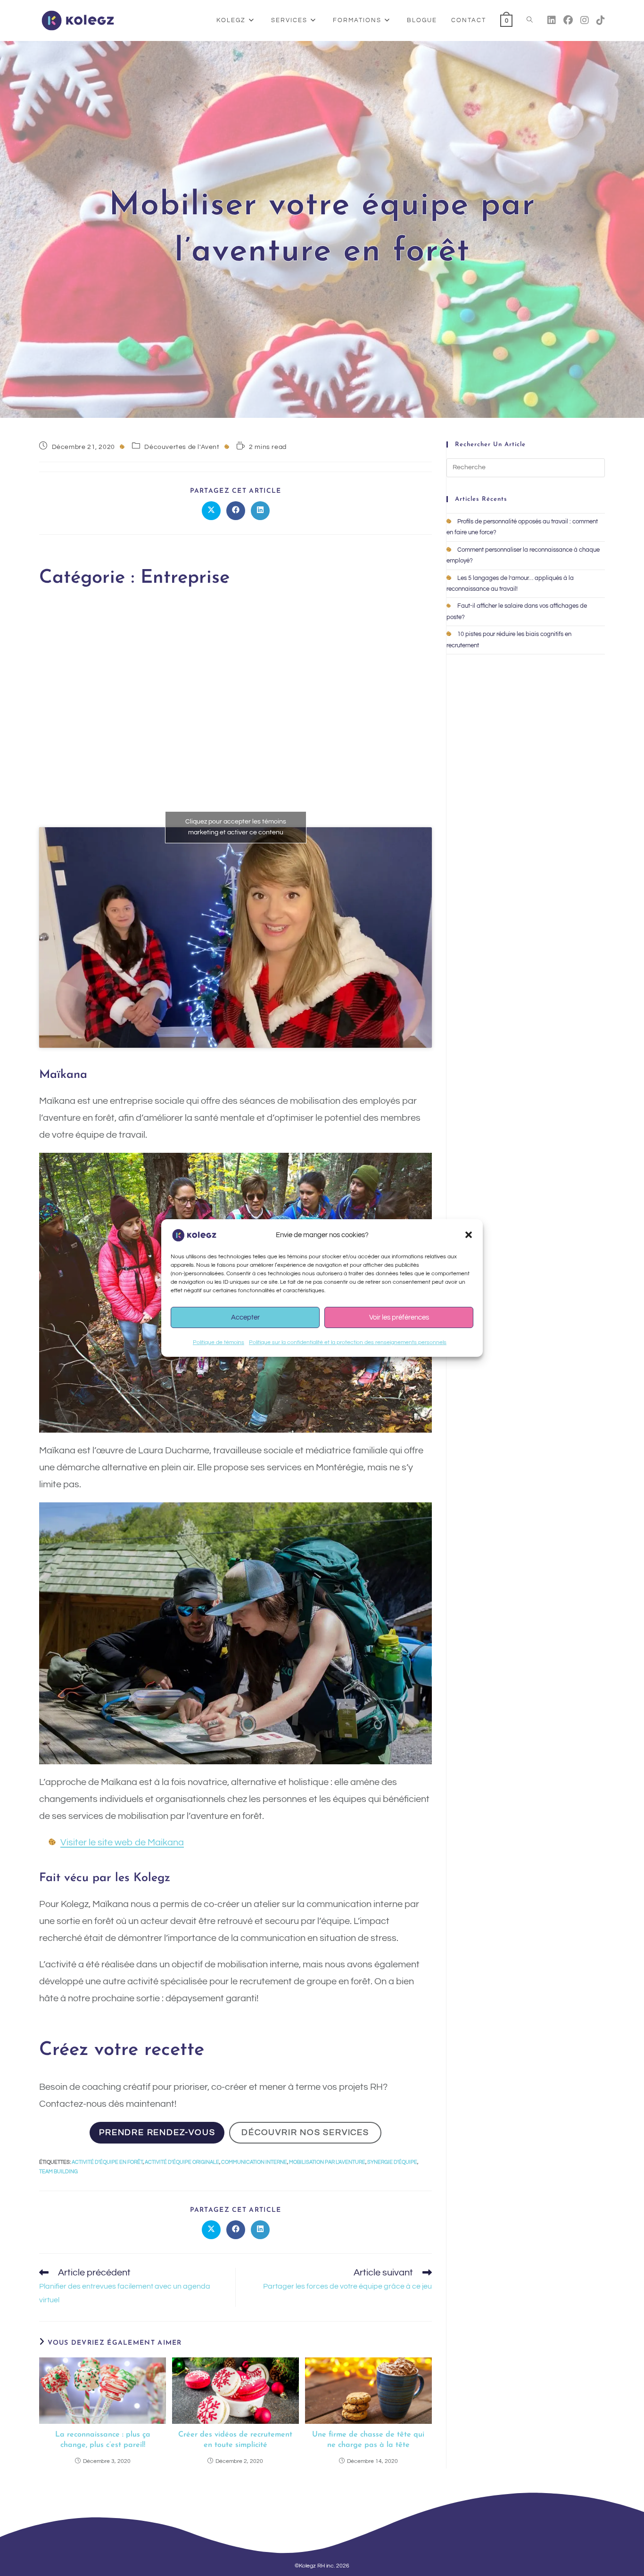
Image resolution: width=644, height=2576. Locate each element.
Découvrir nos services (305, 2132)
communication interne (254, 2162)
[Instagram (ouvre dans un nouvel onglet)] (585, 20)
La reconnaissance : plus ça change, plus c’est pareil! (103, 2440)
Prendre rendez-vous (157, 2132)
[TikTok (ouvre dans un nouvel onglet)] (601, 20)
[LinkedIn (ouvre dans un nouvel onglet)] (552, 20)
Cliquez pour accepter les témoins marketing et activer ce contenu (236, 827)
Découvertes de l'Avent (182, 447)
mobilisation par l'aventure (327, 2162)
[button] (469, 1235)
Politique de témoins (219, 1342)
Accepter (245, 1317)
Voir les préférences (399, 1317)
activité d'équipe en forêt (107, 2162)
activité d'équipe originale (182, 2162)
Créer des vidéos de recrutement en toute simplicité (235, 2440)
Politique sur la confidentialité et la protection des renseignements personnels (348, 1342)
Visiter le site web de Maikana (122, 1842)
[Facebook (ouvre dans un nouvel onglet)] (568, 20)
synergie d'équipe (392, 2162)
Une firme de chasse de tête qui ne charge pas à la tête (368, 2440)
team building (58, 2172)
